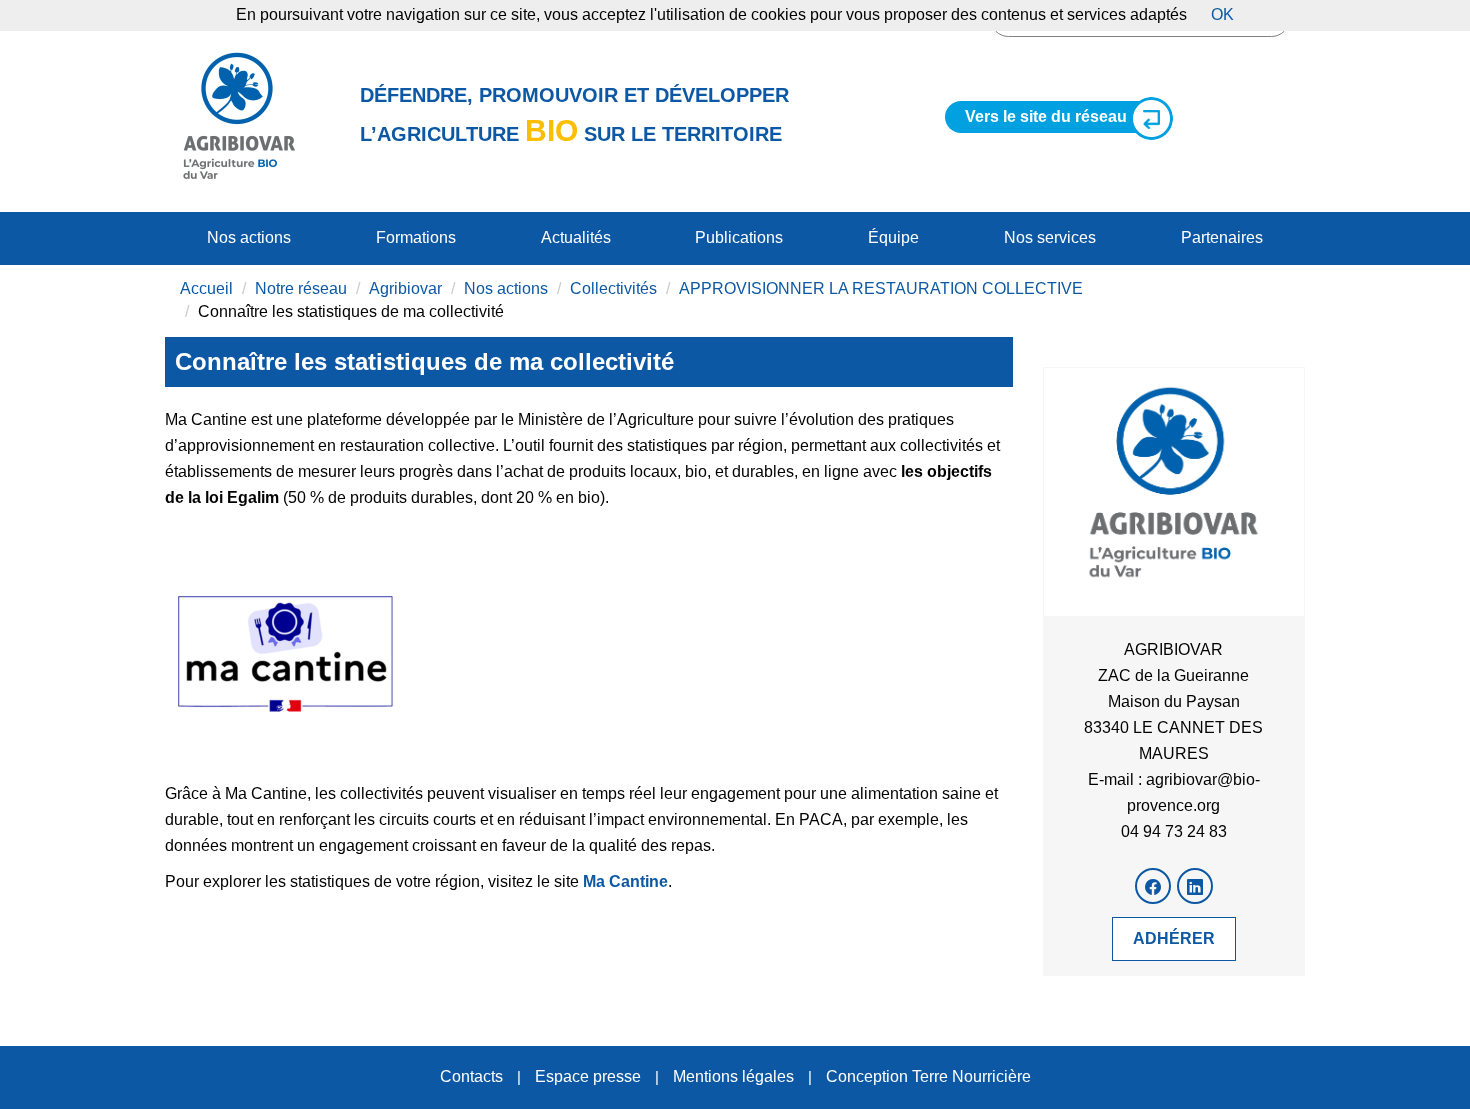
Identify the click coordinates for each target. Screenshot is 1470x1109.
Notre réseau (301, 288)
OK (1222, 14)
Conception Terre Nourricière (928, 1076)
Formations (416, 237)
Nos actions (249, 237)
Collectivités (613, 288)
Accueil (206, 288)
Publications (739, 237)
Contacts (471, 1076)
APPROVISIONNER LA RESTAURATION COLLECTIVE (881, 288)
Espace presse (588, 1076)
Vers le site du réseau (1046, 116)
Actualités (576, 237)
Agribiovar (405, 288)
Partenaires (1222, 237)
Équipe (893, 237)
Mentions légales (733, 1076)
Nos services (1050, 237)
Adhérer (1174, 938)
